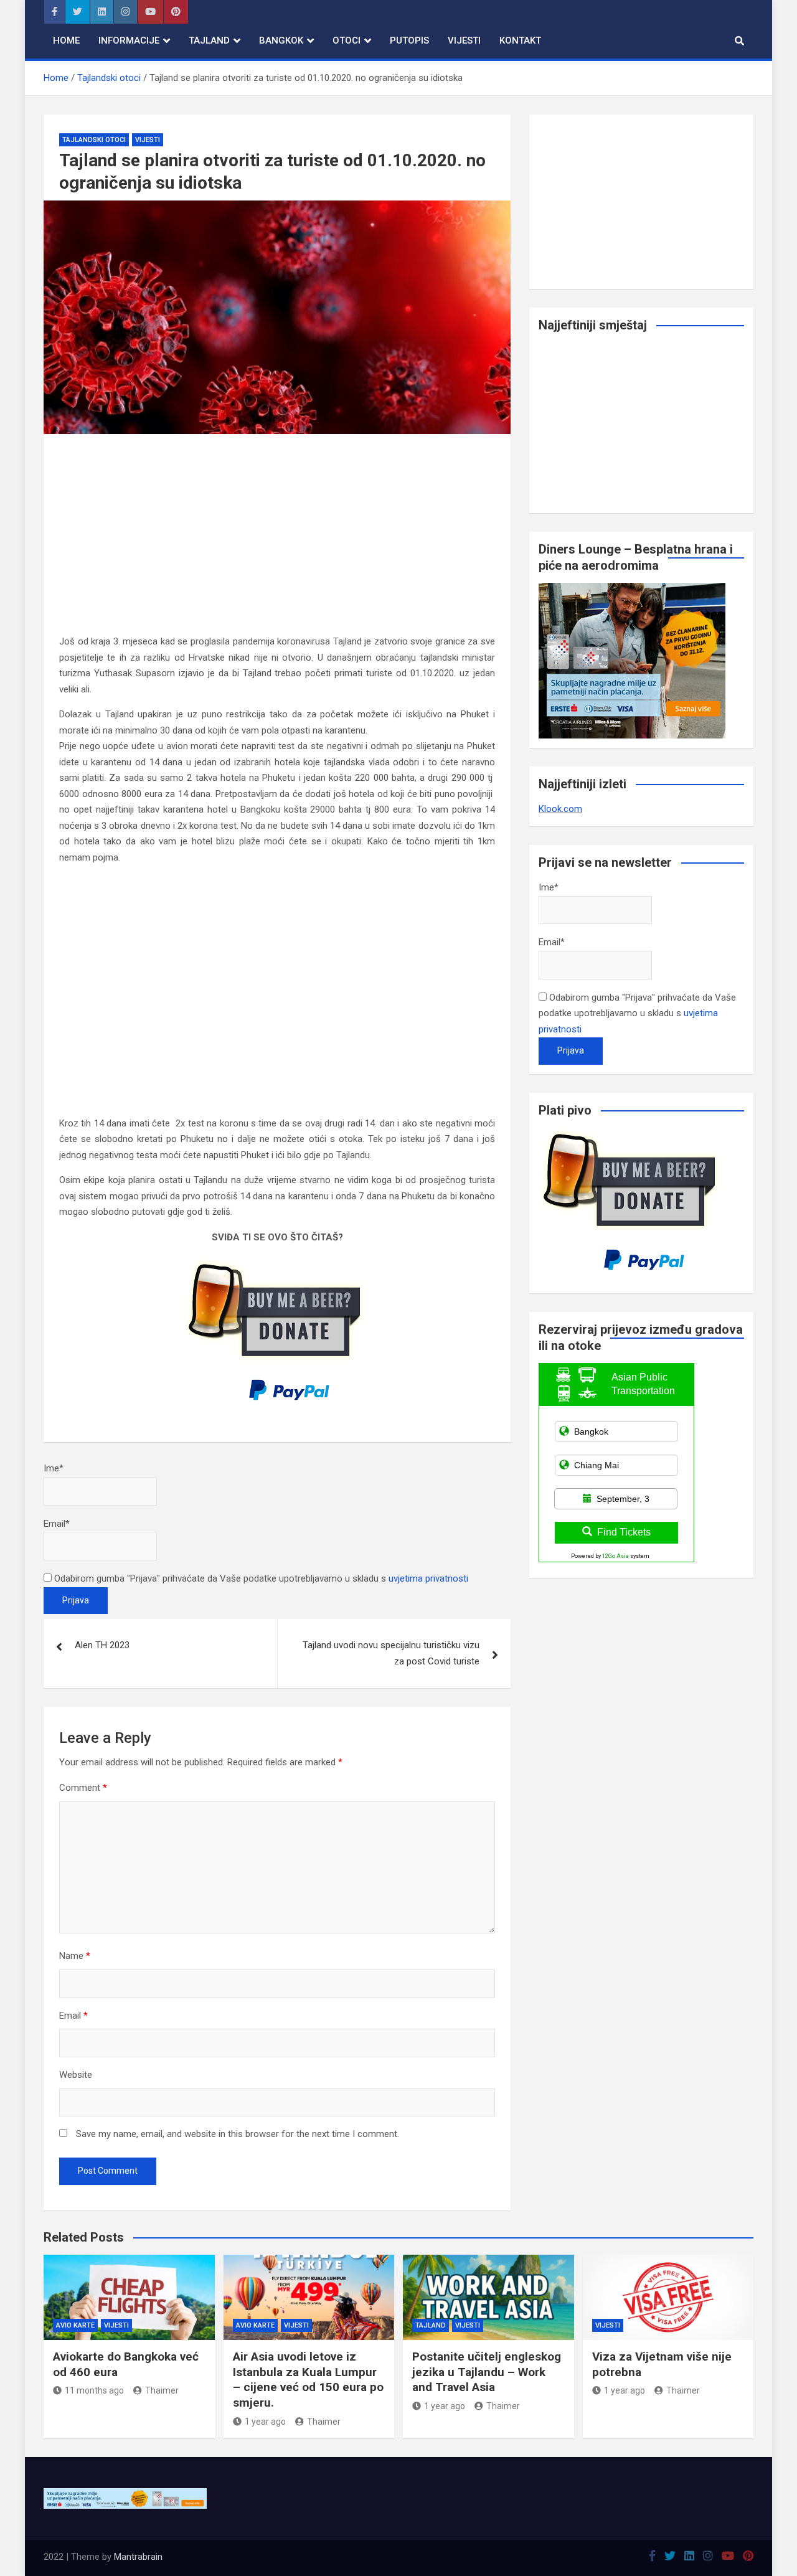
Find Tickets (624, 1532)
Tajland (209, 40)
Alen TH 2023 (102, 1645)
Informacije (129, 40)
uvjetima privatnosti (428, 1578)
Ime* (54, 1468)
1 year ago (265, 2422)
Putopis (409, 40)
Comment (83, 1788)
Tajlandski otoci (94, 140)
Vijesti (464, 40)
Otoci (347, 40)
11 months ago (94, 2390)
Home (66, 40)
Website (76, 2075)
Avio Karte (75, 2325)
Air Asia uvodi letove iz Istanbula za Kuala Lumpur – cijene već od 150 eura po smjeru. (308, 2380)
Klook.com (560, 809)
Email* (57, 1524)
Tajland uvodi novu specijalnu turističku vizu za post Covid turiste (391, 1653)
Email (73, 2016)
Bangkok (281, 40)
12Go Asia (615, 1556)
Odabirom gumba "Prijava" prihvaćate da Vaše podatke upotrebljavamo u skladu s (260, 1578)
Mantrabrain (138, 2557)
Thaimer (162, 2390)
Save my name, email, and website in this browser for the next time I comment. (238, 2134)
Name (75, 1956)
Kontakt (520, 40)
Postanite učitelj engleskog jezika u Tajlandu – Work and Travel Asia (487, 2372)
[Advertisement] (277, 542)
